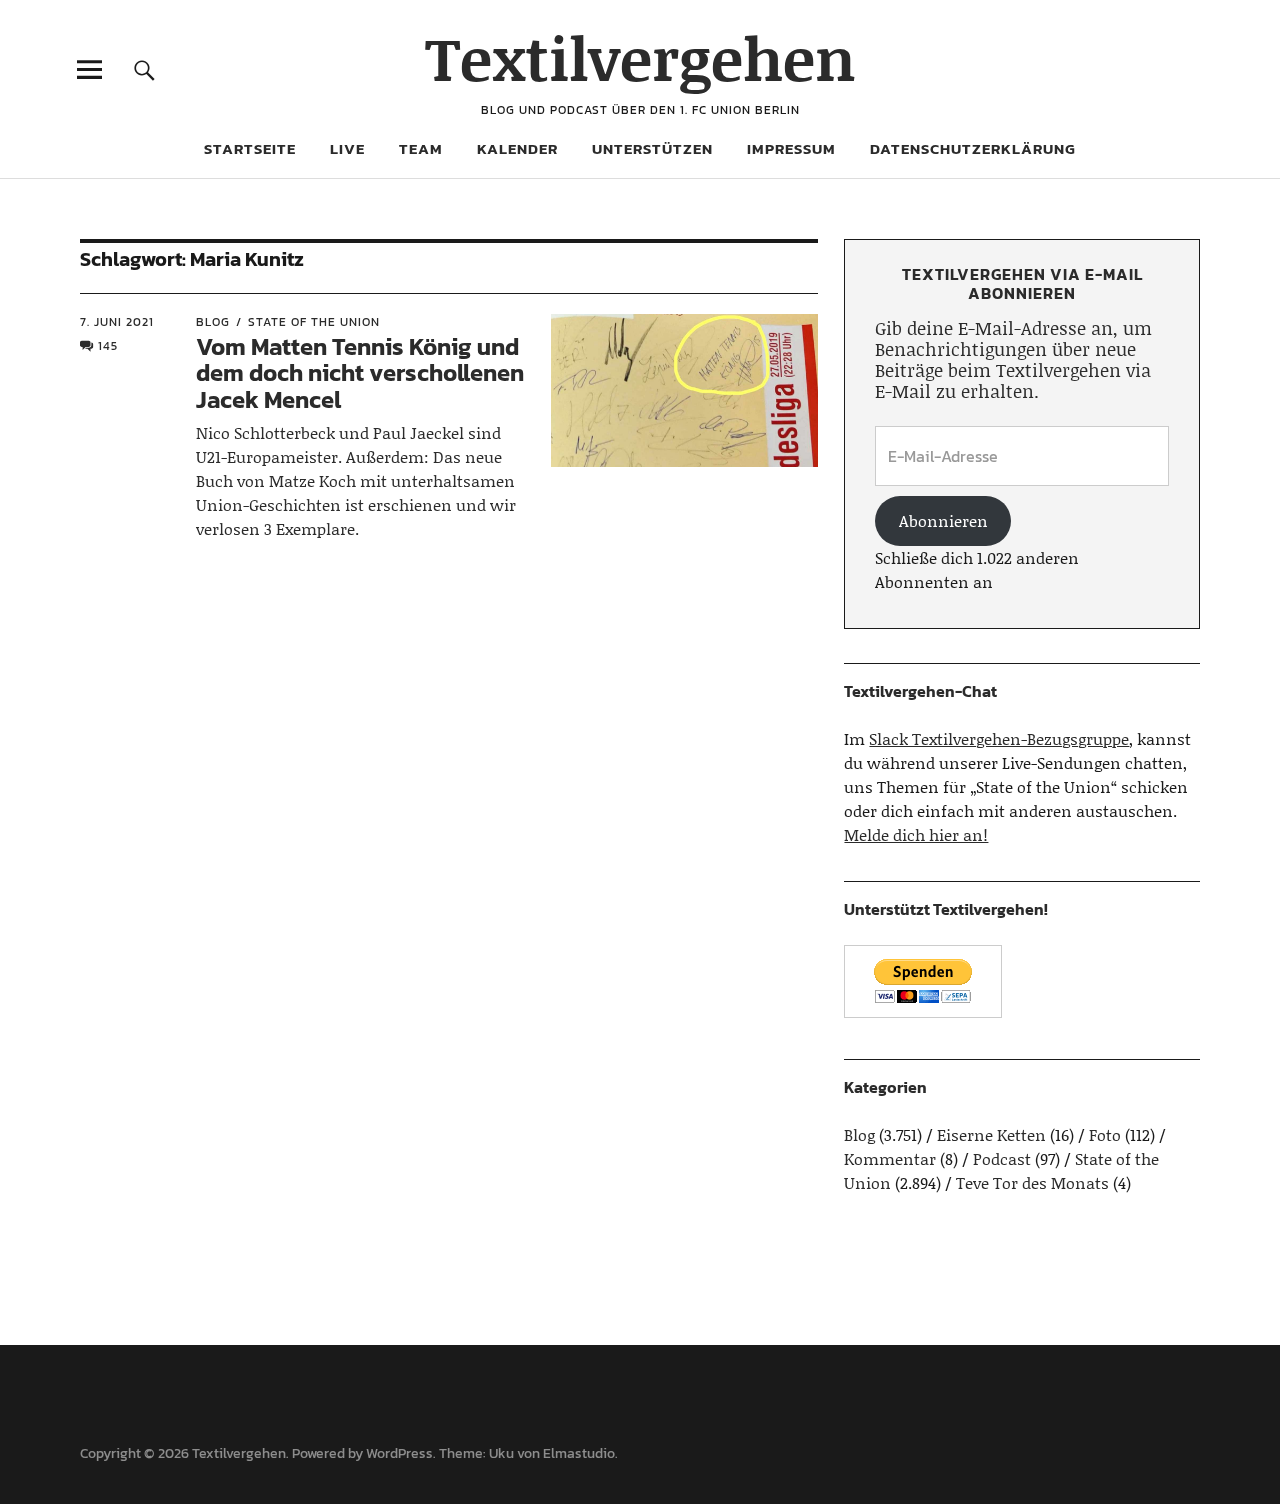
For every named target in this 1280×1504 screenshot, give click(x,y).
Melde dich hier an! (916, 834)
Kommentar (890, 1158)
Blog (213, 322)
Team (421, 148)
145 (108, 346)
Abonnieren (943, 520)
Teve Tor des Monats (1032, 1182)
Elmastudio (579, 1453)
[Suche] (144, 69)
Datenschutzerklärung (973, 148)
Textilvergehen (640, 57)
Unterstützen (652, 148)
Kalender (517, 148)
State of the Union (314, 322)
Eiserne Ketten (991, 1134)
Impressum (791, 148)
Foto (1105, 1134)
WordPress (399, 1453)
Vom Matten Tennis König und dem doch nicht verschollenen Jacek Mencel (360, 373)
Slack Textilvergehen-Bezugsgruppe (999, 738)
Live (347, 148)
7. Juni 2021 (117, 322)
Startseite (250, 148)
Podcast (1002, 1158)
